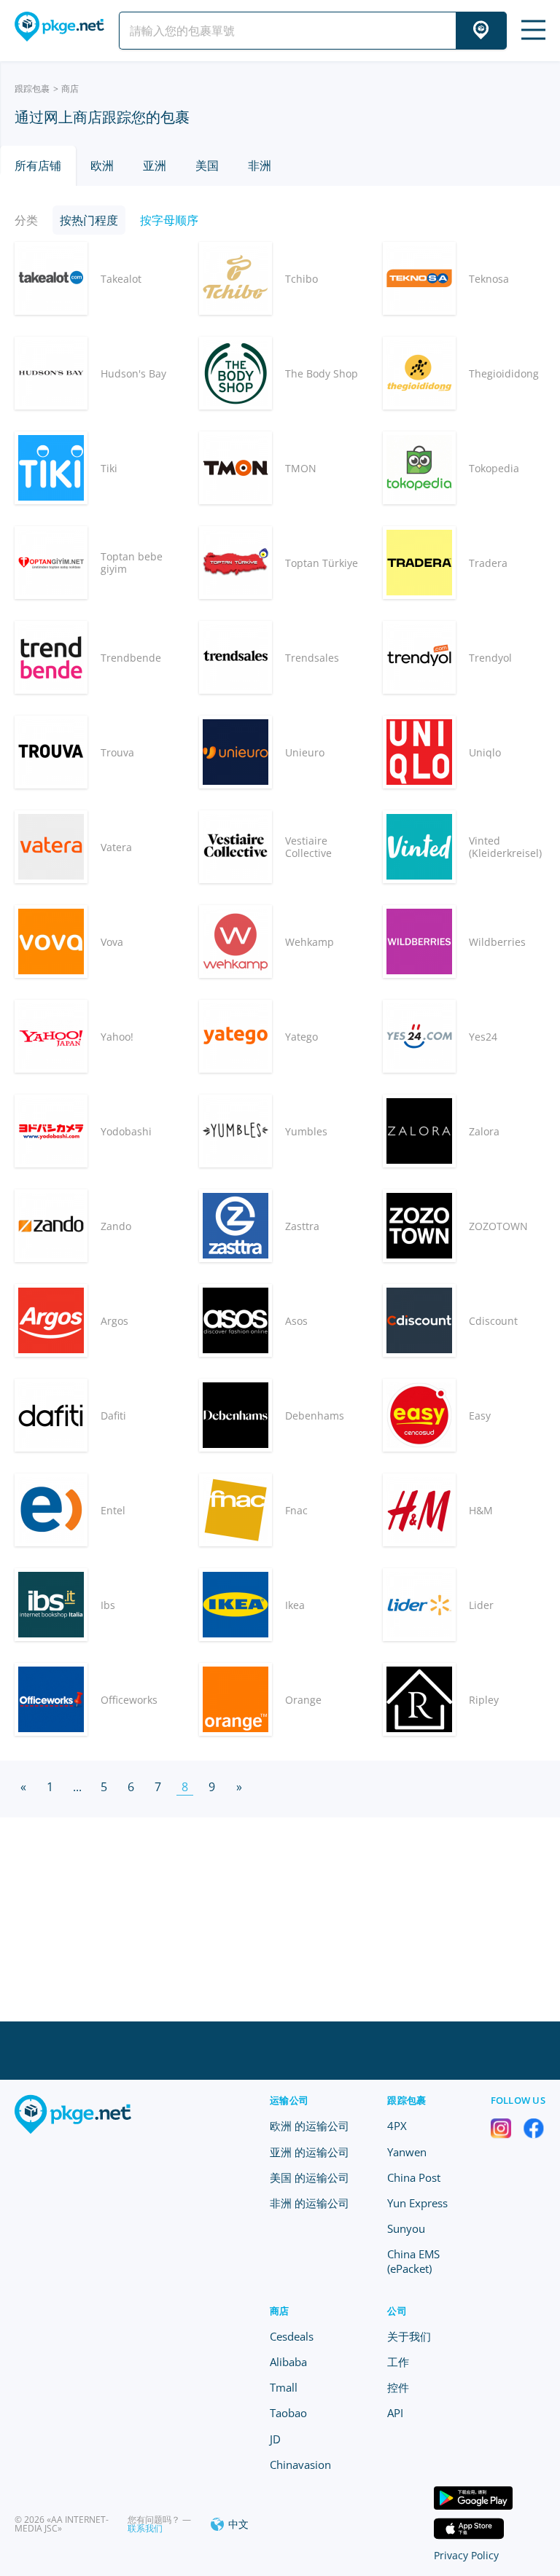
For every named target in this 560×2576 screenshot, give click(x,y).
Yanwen (407, 2152)
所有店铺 (38, 165)
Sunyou (406, 2228)
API (395, 2413)
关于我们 (409, 2336)
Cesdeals (292, 2336)
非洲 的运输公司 (310, 2203)
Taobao (288, 2413)
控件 (398, 2387)
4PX (397, 2126)
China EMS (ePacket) (413, 2261)
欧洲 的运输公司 (310, 2126)
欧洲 (102, 165)
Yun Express (417, 2203)
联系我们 (145, 2528)
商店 (280, 2311)
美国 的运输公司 (310, 2177)
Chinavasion (300, 2465)
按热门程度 (89, 220)
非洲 (260, 165)
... (77, 1787)
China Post (414, 2177)
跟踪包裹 (32, 89)
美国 (207, 165)
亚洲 (155, 165)
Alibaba (288, 2362)
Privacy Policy (466, 2555)
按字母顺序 (169, 220)
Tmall (284, 2387)
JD (275, 2439)
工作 (398, 2362)
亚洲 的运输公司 (310, 2152)
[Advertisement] (280, 1919)
